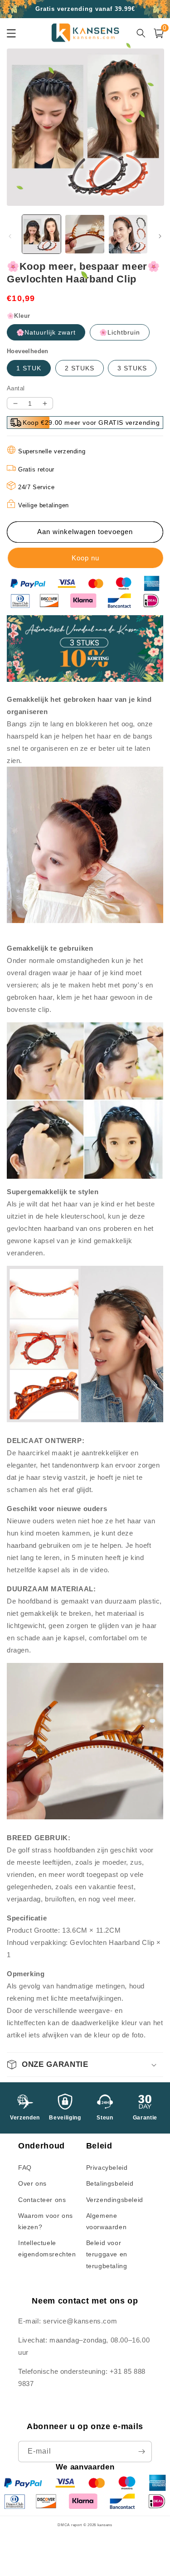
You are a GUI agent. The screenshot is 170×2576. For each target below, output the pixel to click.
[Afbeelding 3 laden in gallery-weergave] (128, 234)
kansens (105, 2525)
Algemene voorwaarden (107, 2221)
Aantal (16, 388)
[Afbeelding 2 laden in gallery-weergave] (85, 234)
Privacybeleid (107, 2168)
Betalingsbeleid (110, 2183)
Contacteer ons (42, 2200)
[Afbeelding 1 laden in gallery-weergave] (41, 234)
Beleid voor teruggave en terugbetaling (107, 2254)
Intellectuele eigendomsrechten (47, 2248)
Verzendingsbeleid (115, 2200)
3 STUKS (132, 368)
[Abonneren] (141, 2452)
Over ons (32, 2183)
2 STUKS (80, 368)
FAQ (25, 2168)
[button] (85, 2065)
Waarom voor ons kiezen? (46, 2221)
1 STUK (29, 368)
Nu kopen (85, 558)
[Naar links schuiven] (10, 236)
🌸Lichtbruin (120, 332)
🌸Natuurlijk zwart (46, 332)
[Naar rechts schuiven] (160, 236)
